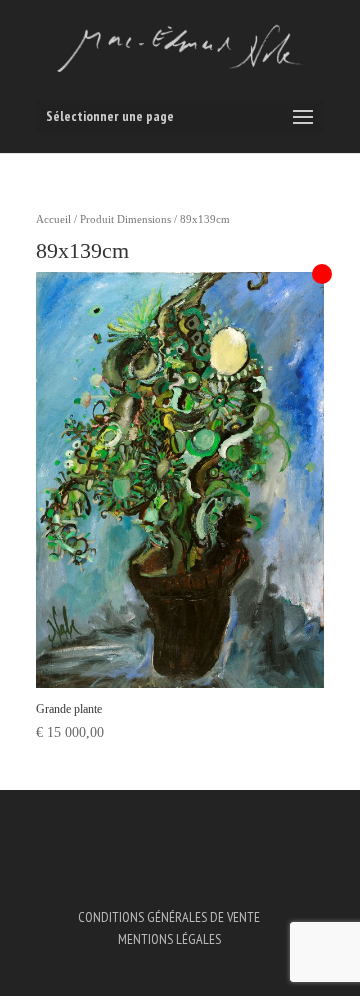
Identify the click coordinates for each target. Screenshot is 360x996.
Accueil (53, 219)
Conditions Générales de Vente (169, 917)
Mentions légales (169, 939)
